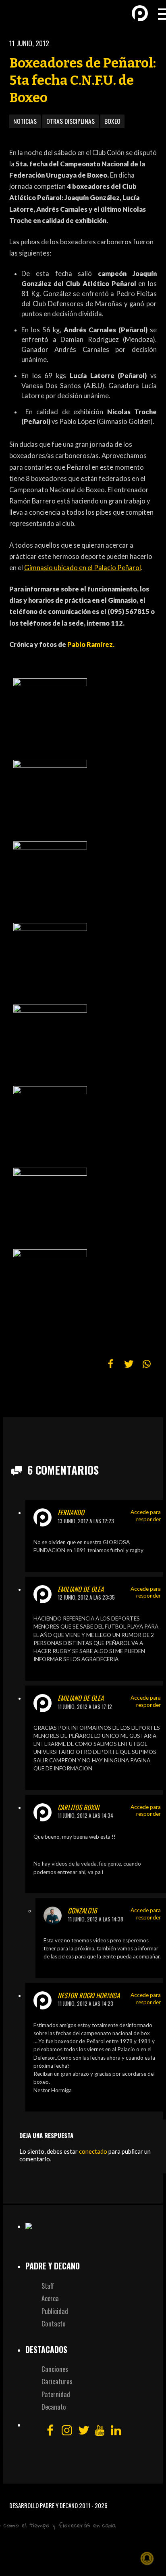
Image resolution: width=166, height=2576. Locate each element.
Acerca (50, 2298)
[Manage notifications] (147, 2558)
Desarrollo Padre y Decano (44, 2505)
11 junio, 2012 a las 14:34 (85, 1815)
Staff (48, 2286)
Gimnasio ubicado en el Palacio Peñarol (83, 568)
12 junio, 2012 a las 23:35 (86, 1597)
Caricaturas (57, 2381)
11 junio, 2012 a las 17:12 (85, 1706)
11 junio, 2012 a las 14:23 (85, 2003)
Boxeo (112, 121)
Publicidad (55, 2311)
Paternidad (56, 2394)
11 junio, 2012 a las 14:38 (95, 1919)
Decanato (54, 2407)
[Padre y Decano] (20, 13)
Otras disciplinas (71, 121)
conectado (93, 2151)
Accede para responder (146, 1516)
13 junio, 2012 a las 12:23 (86, 1521)
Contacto (54, 2323)
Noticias (25, 121)
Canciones (55, 2369)
